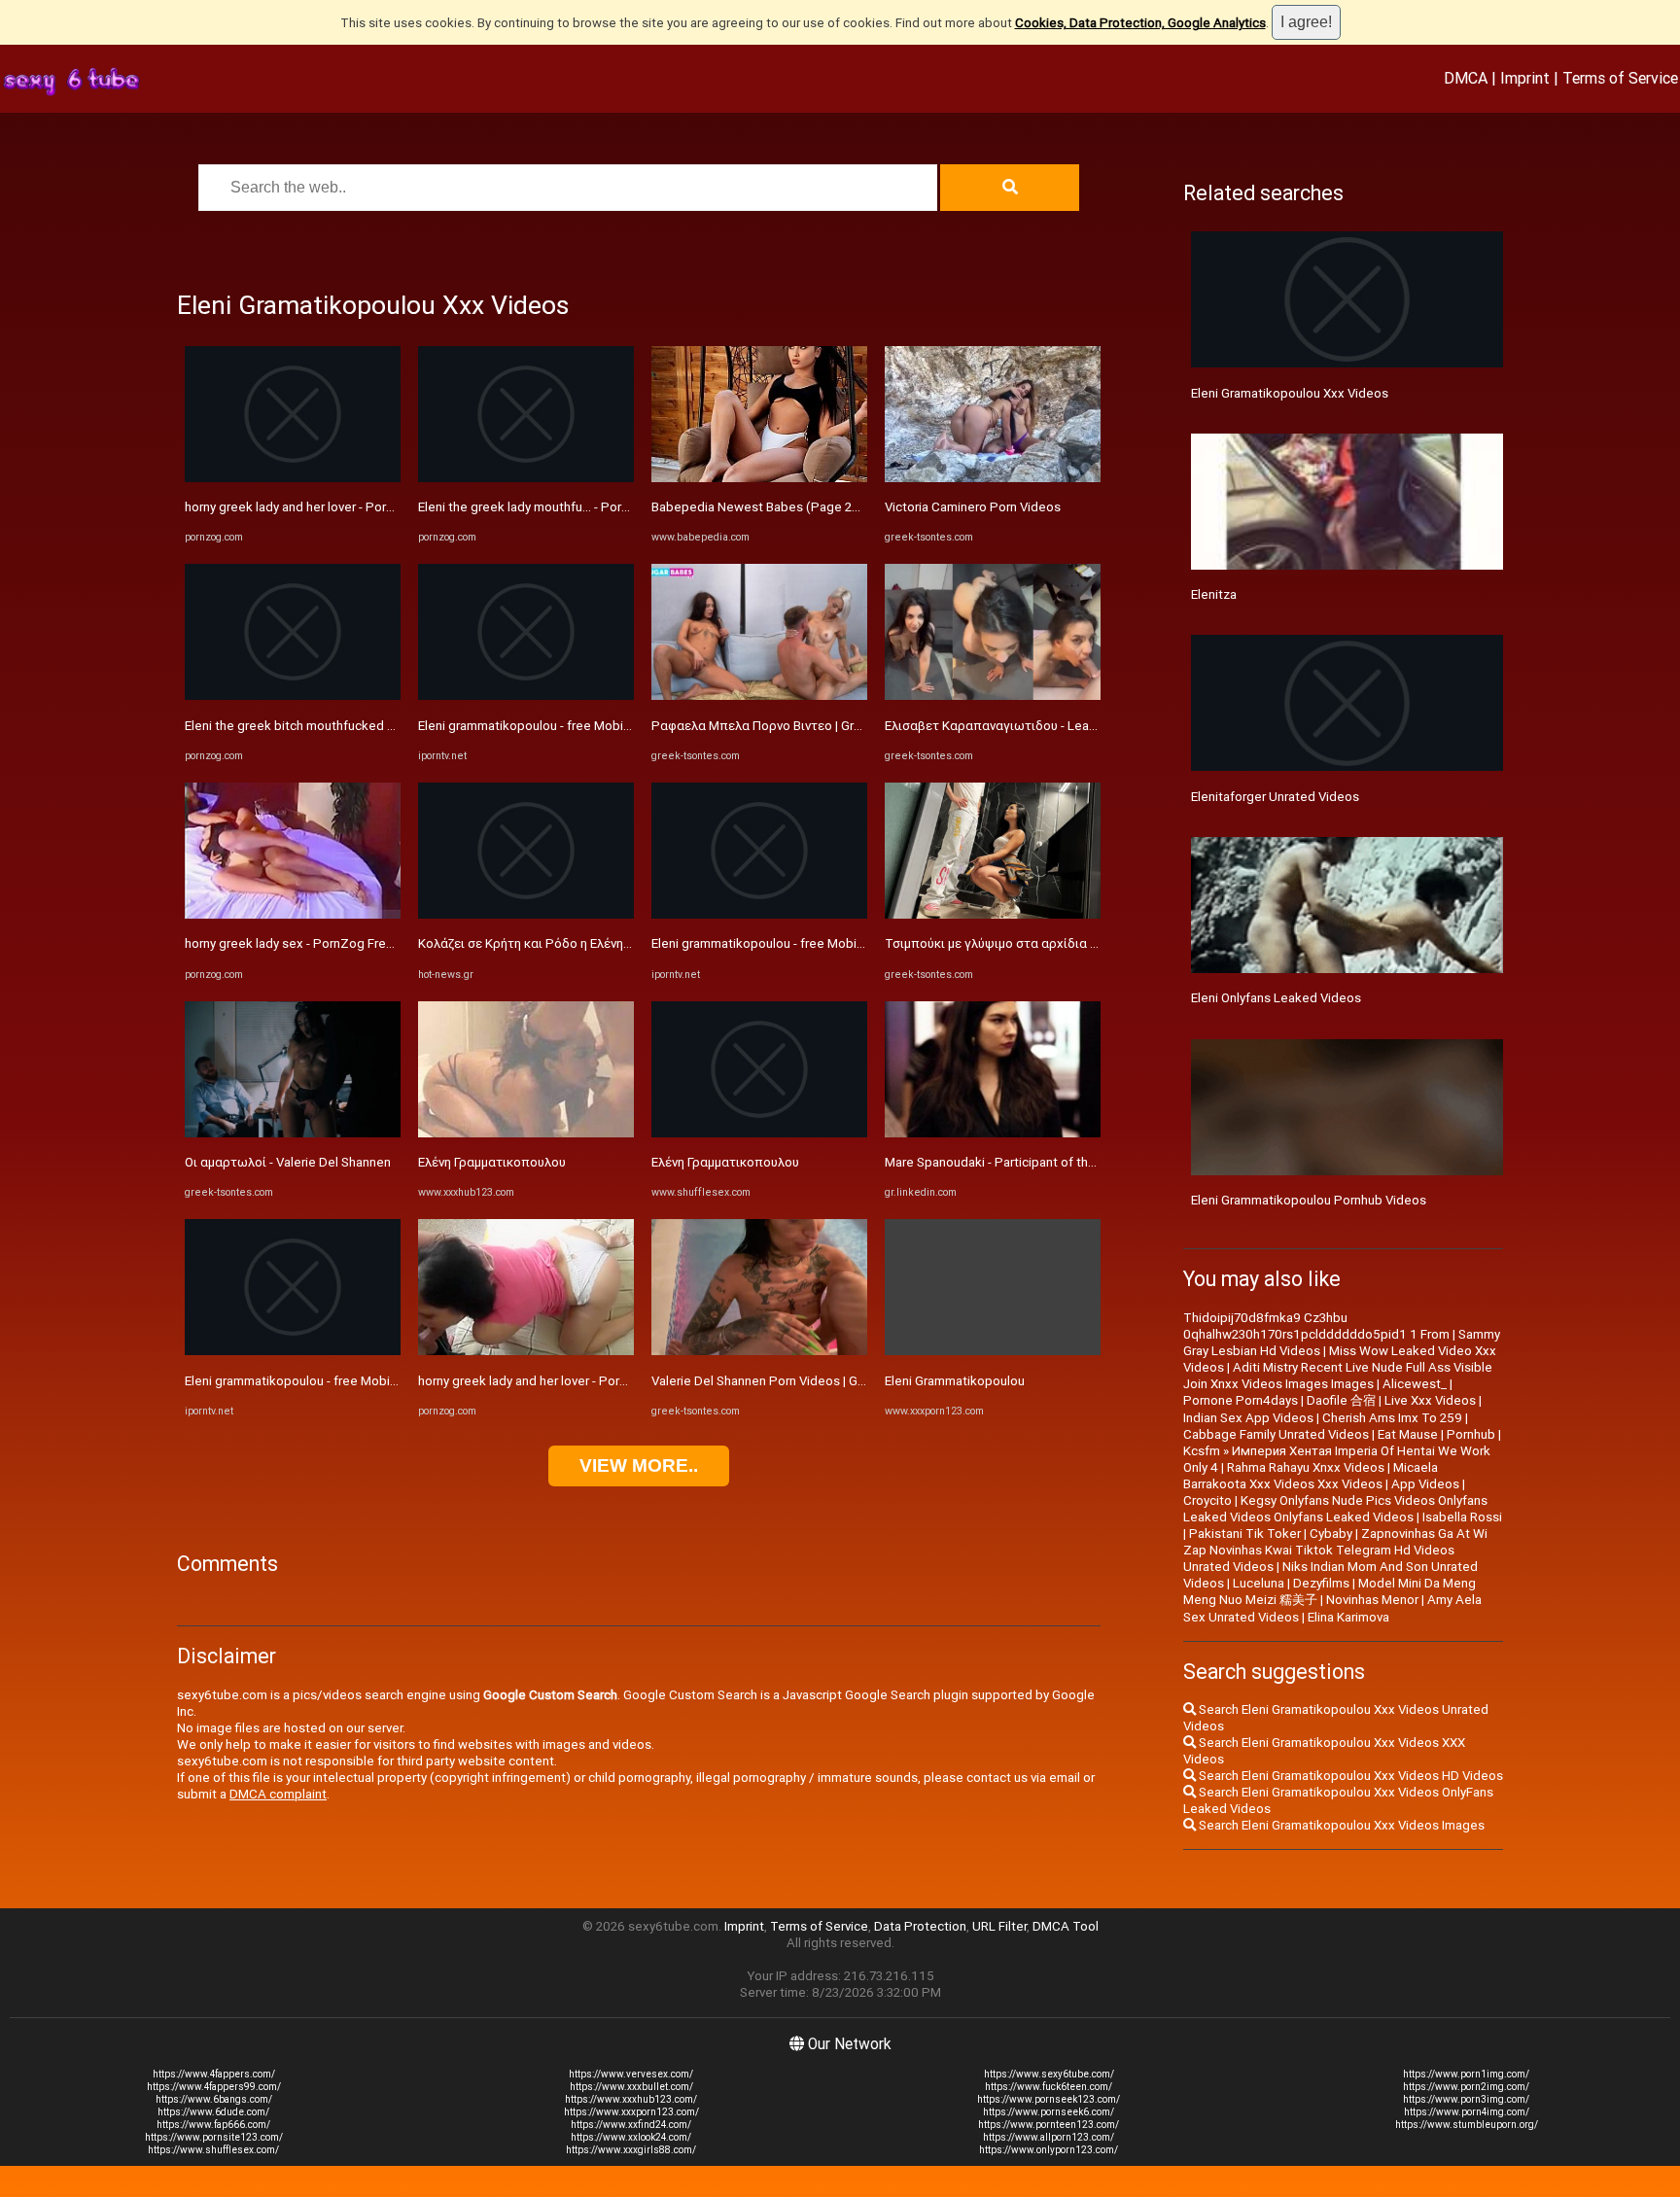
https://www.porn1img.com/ (1466, 2074)
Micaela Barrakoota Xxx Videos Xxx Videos (1311, 1476)
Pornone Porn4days (1241, 1400)
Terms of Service (1620, 78)
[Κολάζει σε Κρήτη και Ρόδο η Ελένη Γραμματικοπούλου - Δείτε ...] (526, 914)
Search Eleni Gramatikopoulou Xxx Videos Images (1340, 1825)
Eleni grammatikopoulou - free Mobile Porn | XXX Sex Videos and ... (376, 1381)
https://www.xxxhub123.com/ (631, 2099)
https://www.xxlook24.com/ (631, 2137)
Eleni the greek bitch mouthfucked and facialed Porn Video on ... (369, 726)
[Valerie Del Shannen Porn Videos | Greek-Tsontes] (759, 1351)
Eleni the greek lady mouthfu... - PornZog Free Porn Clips (581, 507)
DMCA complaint (278, 1794)
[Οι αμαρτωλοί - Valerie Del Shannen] (293, 1133)
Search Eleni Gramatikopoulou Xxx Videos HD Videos (1349, 1776)
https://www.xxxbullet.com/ (631, 2087)
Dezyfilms (1321, 1583)
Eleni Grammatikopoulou (955, 1381)
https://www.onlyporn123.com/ (1049, 2150)
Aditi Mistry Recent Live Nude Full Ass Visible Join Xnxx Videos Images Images (1338, 1376)
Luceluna (1259, 1583)
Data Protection (920, 1926)
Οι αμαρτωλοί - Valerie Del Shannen (288, 1162)
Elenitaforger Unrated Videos (1275, 797)
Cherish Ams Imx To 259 (1392, 1418)
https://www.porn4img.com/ (1467, 2112)
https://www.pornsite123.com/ (214, 2137)
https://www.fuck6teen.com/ (1049, 2087)
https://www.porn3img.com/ (1466, 2099)
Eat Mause (1408, 1434)
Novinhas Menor (1372, 1600)
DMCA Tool (1066, 1926)
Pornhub (1471, 1434)
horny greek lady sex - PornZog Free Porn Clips (320, 943)
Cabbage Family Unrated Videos (1276, 1434)
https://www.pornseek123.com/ (1049, 2099)
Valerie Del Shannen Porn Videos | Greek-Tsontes (794, 1381)
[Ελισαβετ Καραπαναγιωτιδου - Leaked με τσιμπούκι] (993, 696)
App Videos (1425, 1484)
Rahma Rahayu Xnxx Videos (1306, 1467)
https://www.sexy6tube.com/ (1049, 2074)
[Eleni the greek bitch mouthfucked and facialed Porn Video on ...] (293, 696)
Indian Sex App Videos (1248, 1418)
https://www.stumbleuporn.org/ (1467, 2125)
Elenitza (1214, 594)
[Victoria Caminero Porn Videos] (993, 478)
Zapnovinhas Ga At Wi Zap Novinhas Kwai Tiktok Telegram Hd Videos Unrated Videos (1335, 1550)
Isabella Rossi (1462, 1517)
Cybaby (1331, 1534)
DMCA (1466, 78)
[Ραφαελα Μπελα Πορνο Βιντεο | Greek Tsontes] (759, 696)
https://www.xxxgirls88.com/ (631, 2150)
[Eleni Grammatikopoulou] (993, 1351)
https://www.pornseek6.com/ (1049, 2112)
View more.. (639, 1465)
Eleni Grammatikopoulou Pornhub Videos (1309, 1200)
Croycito (1207, 1500)
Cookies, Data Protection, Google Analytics (1140, 23)
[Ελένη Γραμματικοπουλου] (526, 1133)
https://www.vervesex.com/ (631, 2074)
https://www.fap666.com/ (213, 2125)
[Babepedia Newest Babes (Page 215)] (759, 478)
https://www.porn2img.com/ (1466, 2087)
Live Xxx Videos (1430, 1400)
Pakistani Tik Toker (1245, 1534)
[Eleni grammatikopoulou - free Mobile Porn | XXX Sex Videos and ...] (293, 1351)
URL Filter (999, 1926)
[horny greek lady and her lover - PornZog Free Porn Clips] (293, 478)
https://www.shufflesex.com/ (213, 2150)
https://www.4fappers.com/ (214, 2074)
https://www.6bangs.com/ (214, 2099)
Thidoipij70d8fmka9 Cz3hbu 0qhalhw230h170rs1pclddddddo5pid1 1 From (1316, 1326)
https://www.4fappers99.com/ (214, 2087)
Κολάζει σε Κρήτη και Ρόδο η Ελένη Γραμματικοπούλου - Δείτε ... (605, 943)
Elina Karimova (1348, 1617)
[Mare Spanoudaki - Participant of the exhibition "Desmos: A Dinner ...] (993, 1133)
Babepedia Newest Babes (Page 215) (762, 507)
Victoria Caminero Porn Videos (973, 507)
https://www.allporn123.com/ (1049, 2137)
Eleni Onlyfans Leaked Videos (1276, 998)
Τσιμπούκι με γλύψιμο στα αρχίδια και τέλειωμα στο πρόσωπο (1070, 943)
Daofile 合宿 (1341, 1400)
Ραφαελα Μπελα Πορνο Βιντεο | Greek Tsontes (789, 726)
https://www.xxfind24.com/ (631, 2125)
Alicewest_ (1415, 1384)
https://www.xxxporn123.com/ (631, 2112)
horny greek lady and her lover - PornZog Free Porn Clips (347, 507)
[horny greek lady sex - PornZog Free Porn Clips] (293, 914)
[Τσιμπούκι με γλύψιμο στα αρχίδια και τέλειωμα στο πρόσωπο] (993, 914)
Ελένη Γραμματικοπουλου (492, 1162)
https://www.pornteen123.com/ (1049, 2125)
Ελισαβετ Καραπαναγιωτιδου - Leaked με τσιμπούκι (1037, 726)
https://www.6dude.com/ (213, 2112)
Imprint (1525, 78)
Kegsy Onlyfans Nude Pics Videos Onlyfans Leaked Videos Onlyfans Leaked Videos (1335, 1509)
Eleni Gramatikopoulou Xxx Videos (1290, 393)
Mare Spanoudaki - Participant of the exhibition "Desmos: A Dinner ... (1082, 1162)
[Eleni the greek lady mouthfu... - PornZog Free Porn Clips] (526, 478)
